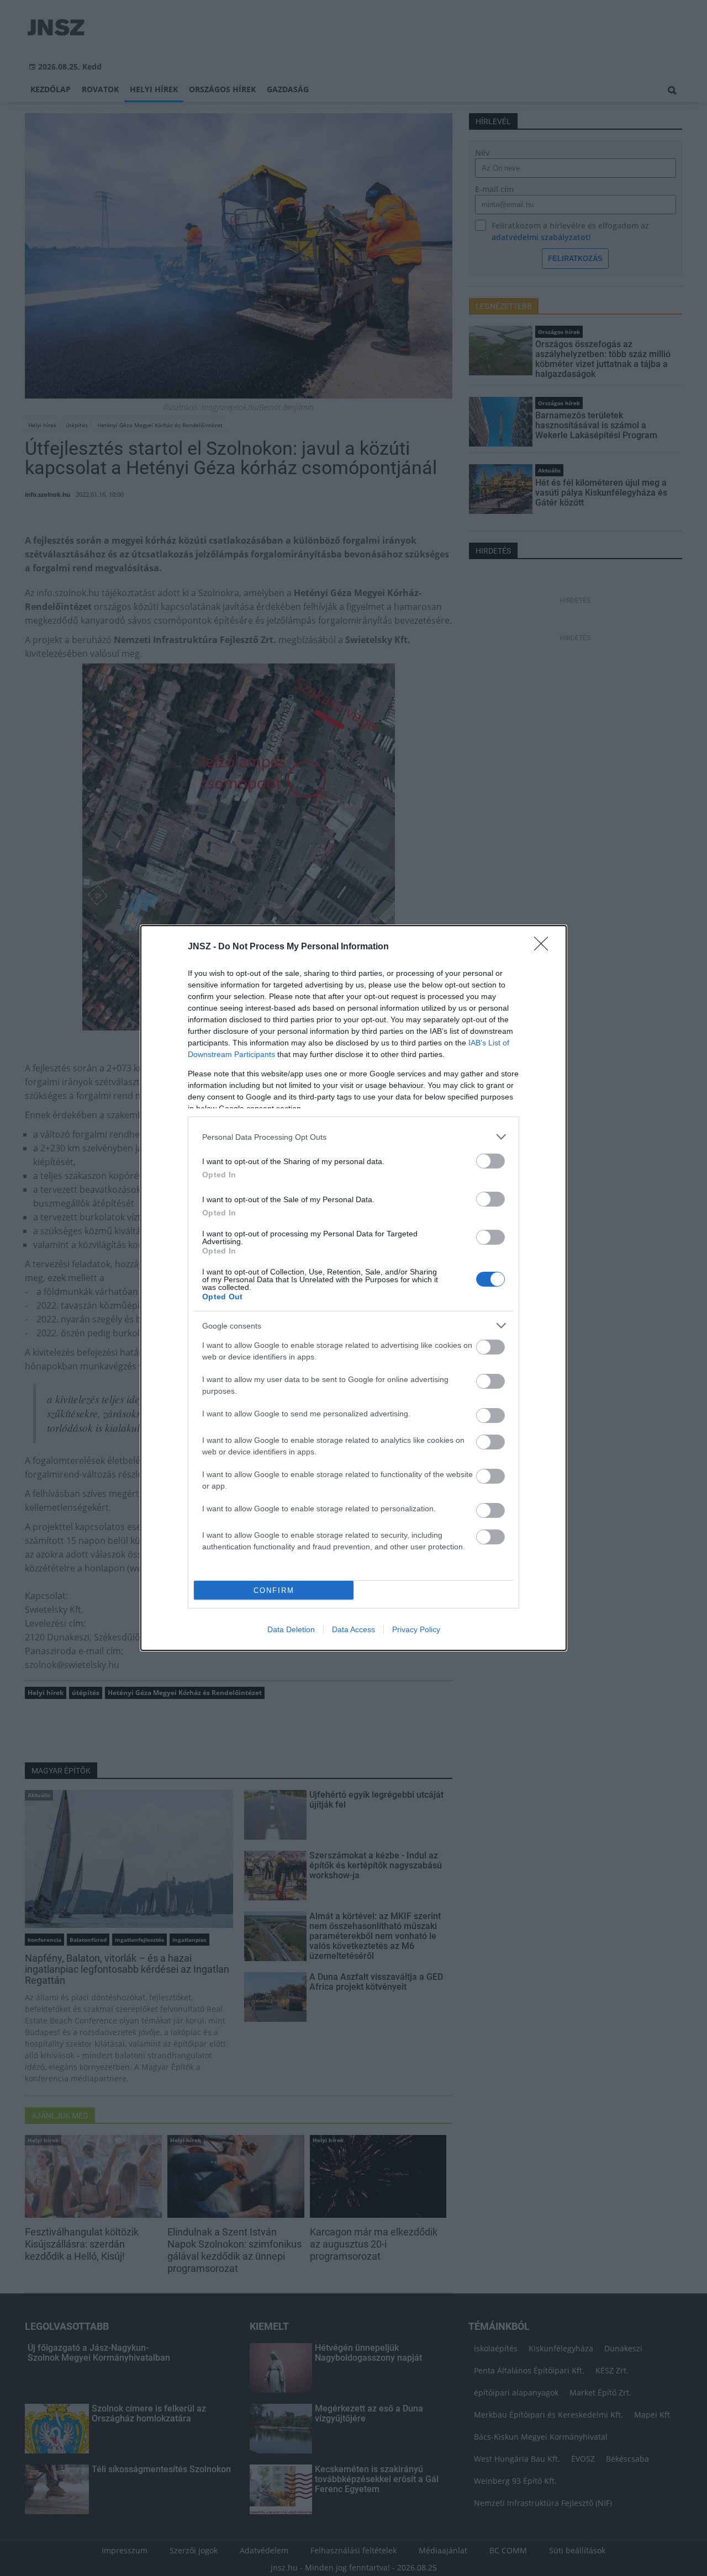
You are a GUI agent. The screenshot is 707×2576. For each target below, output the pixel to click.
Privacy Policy (416, 1629)
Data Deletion (291, 1629)
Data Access (353, 1629)
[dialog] (353, 1288)
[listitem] (353, 1137)
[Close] (545, 947)
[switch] (490, 1161)
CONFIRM (274, 1590)
